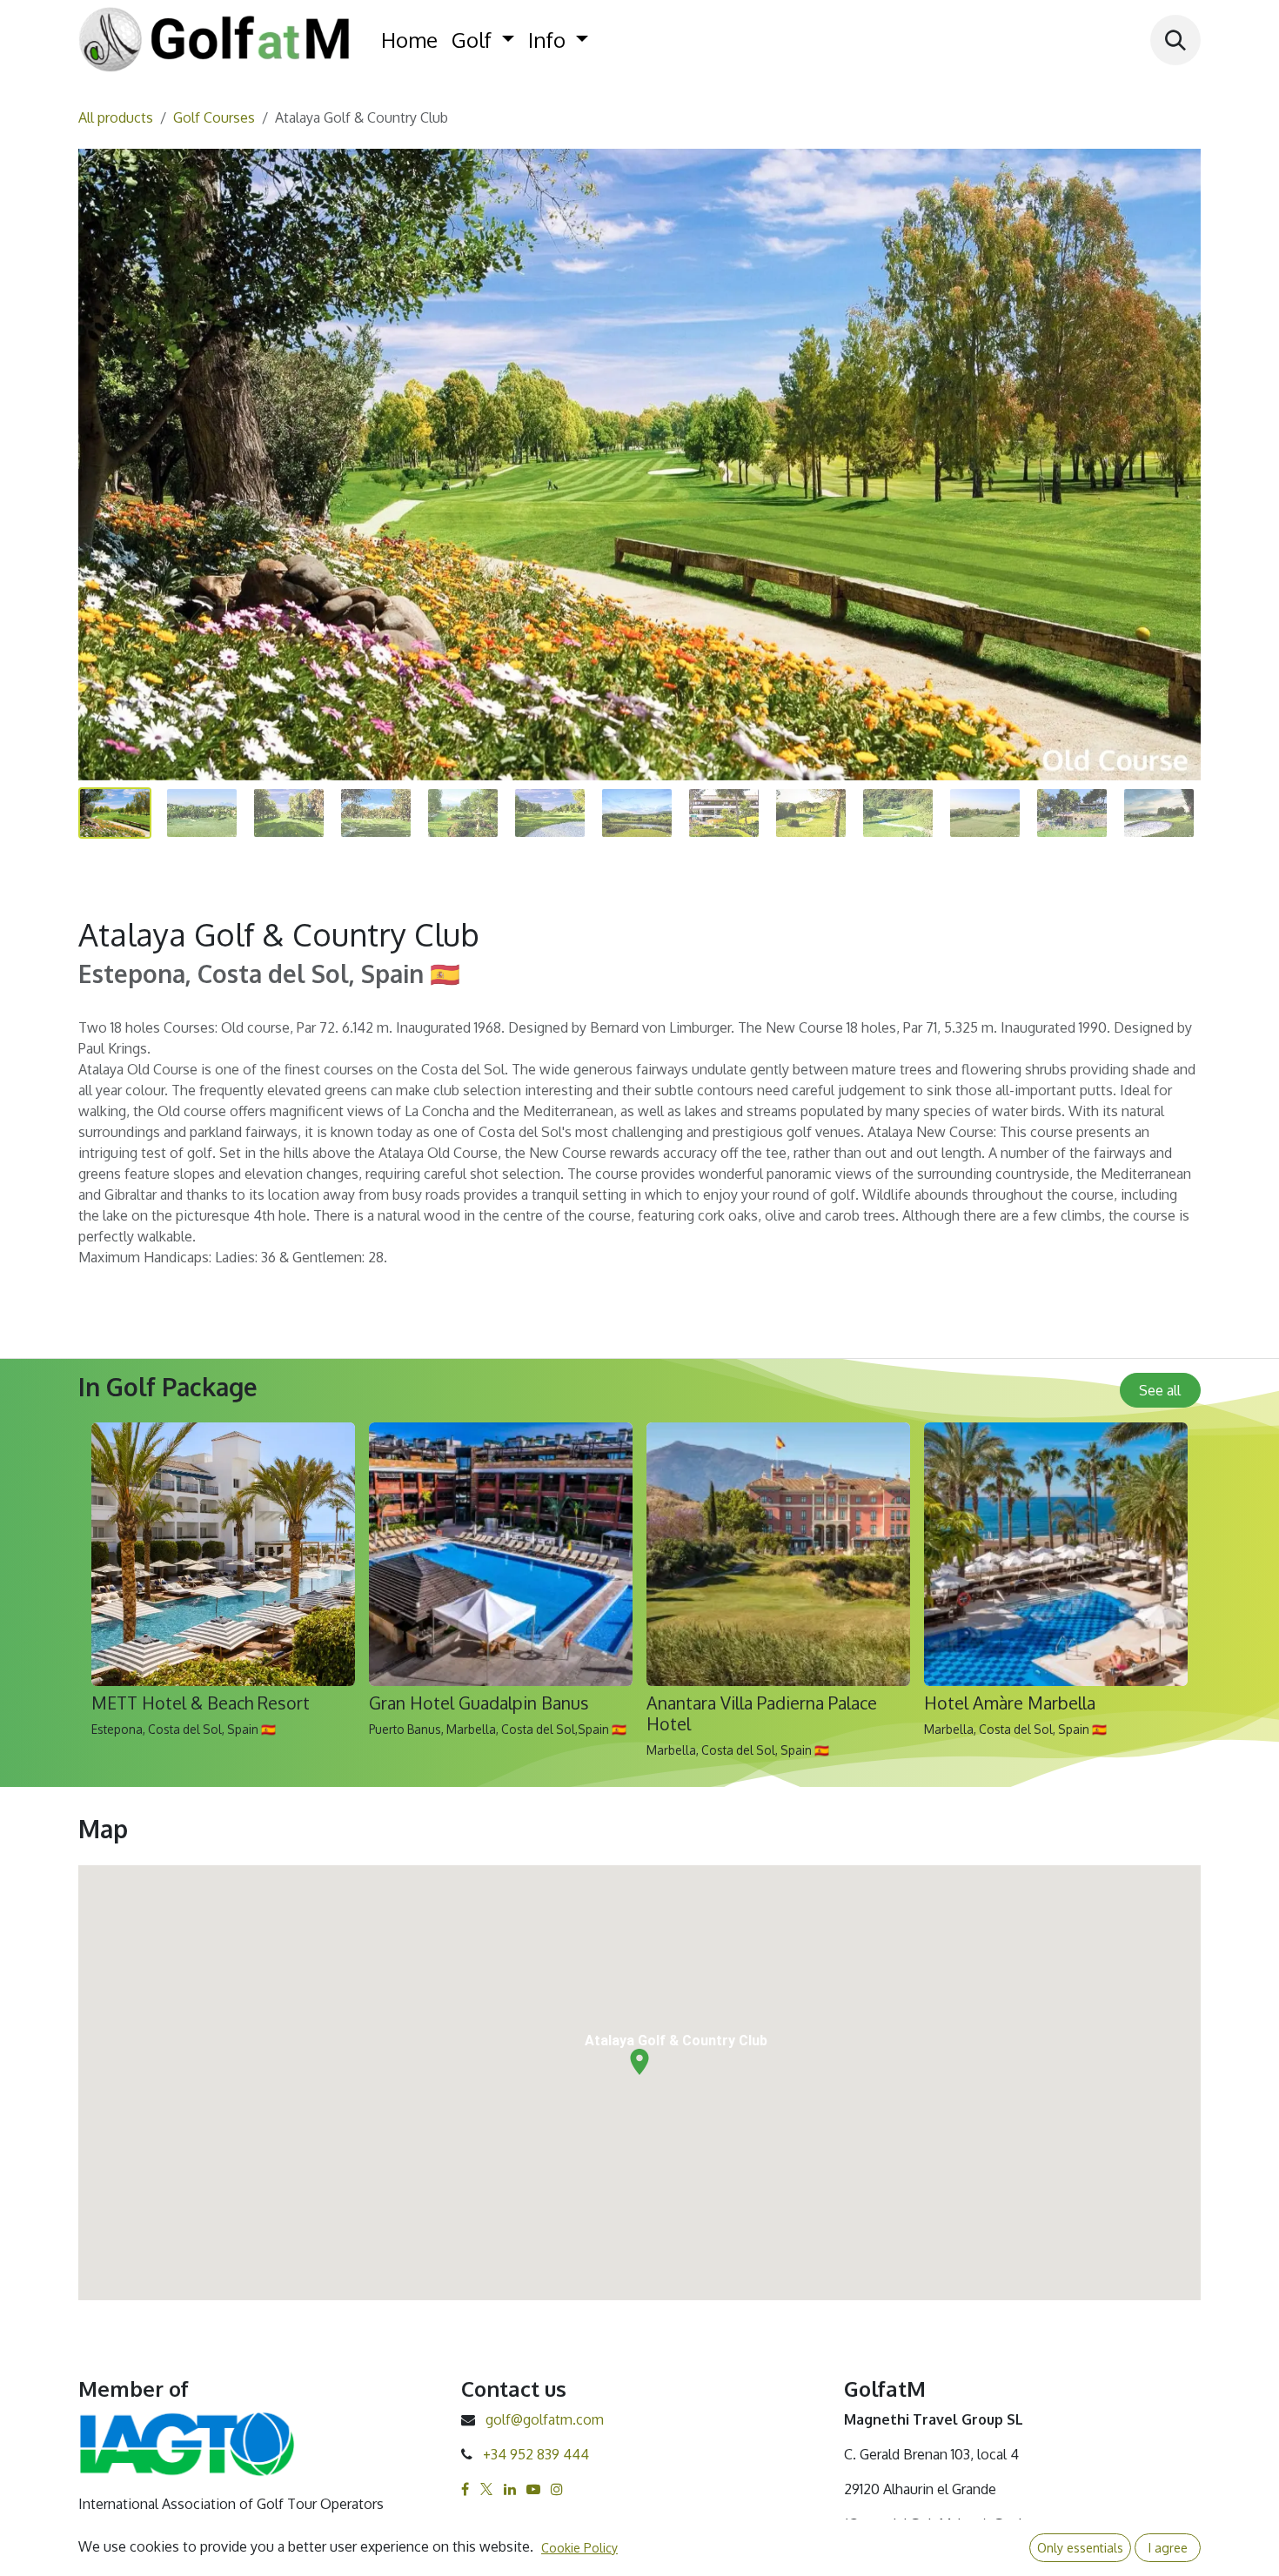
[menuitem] (409, 40)
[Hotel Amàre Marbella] (1056, 1554)
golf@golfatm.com (545, 2419)
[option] (639, 1598)
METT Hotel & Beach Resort (201, 1703)
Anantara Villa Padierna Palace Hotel (762, 1713)
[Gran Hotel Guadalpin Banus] (501, 1554)
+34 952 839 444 (536, 2454)
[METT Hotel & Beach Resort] (223, 1554)
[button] (1175, 40)
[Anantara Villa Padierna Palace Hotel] (778, 1554)
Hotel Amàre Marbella (1010, 1703)
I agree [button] (1168, 2548)
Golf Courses (214, 117)
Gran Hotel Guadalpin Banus (479, 1703)
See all (1160, 1390)
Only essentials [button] (1080, 2548)
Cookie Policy (579, 2548)
